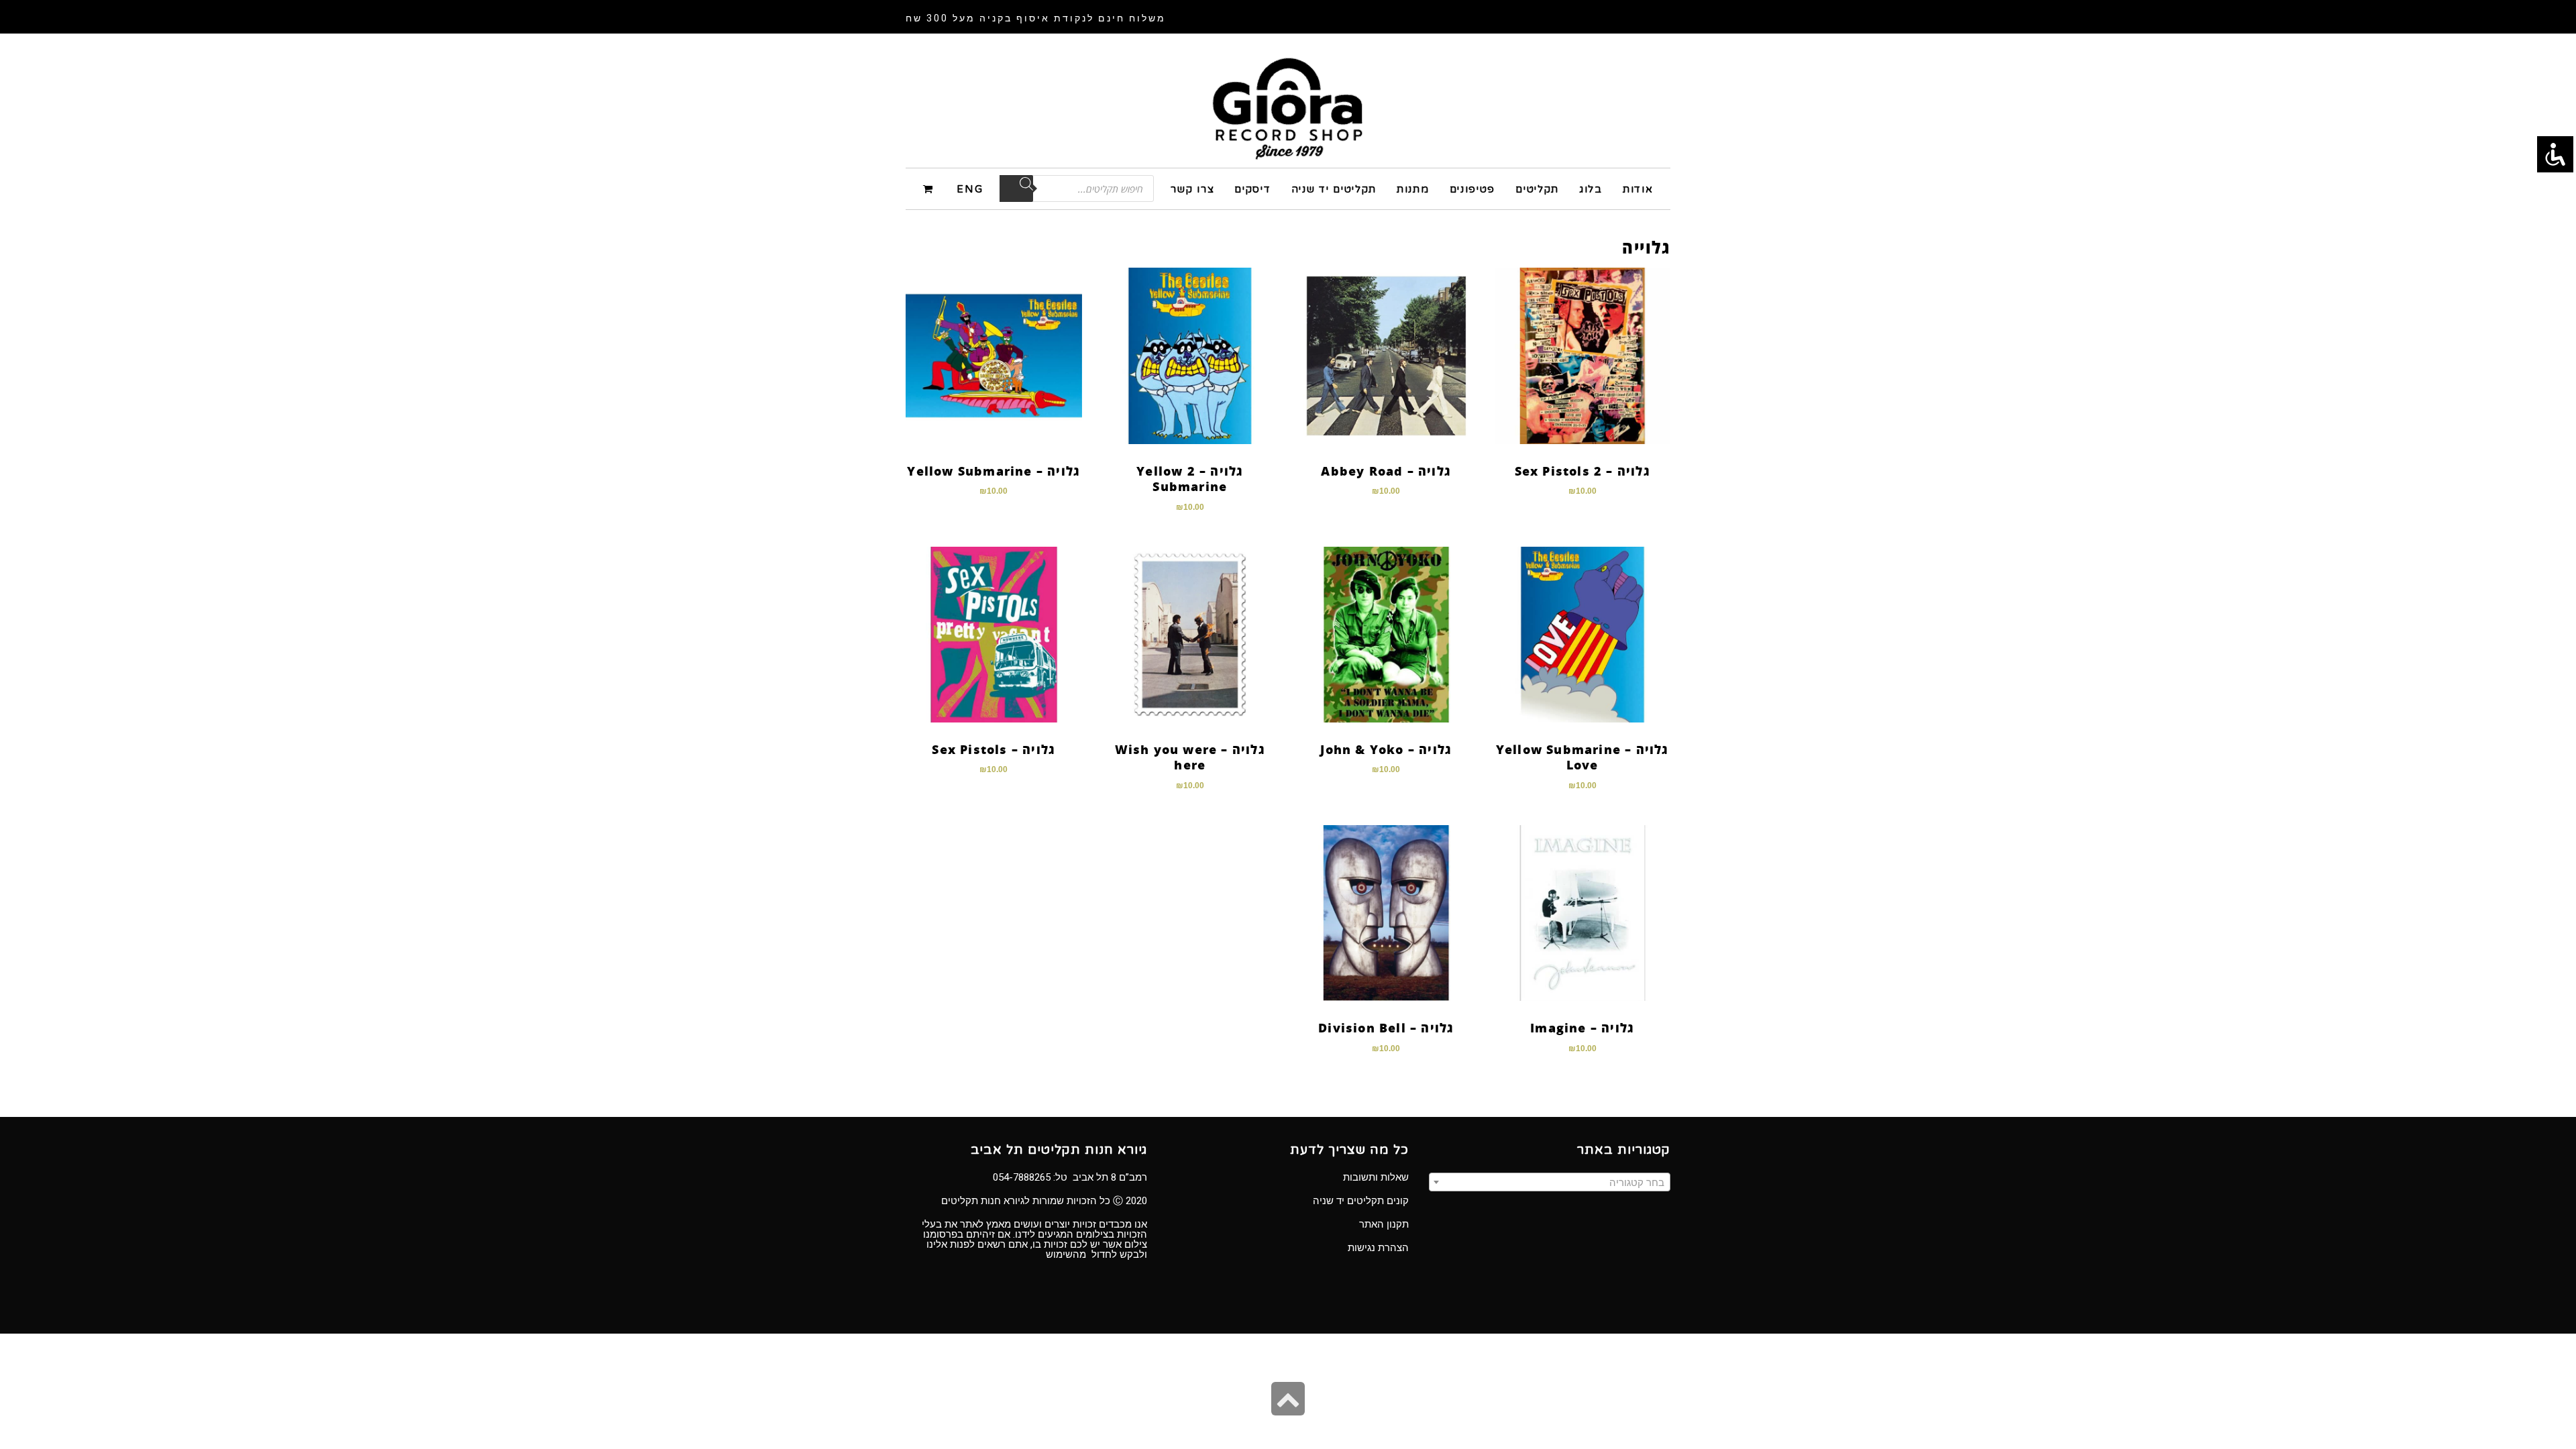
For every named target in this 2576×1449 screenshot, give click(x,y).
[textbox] (1550, 1183)
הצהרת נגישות (1378, 1248)
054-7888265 (1022, 1177)
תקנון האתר (1384, 1224)
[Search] (1016, 189)
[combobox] (1550, 1182)
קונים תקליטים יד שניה (1361, 1201)
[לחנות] (930, 188)
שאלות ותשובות (1376, 1177)
